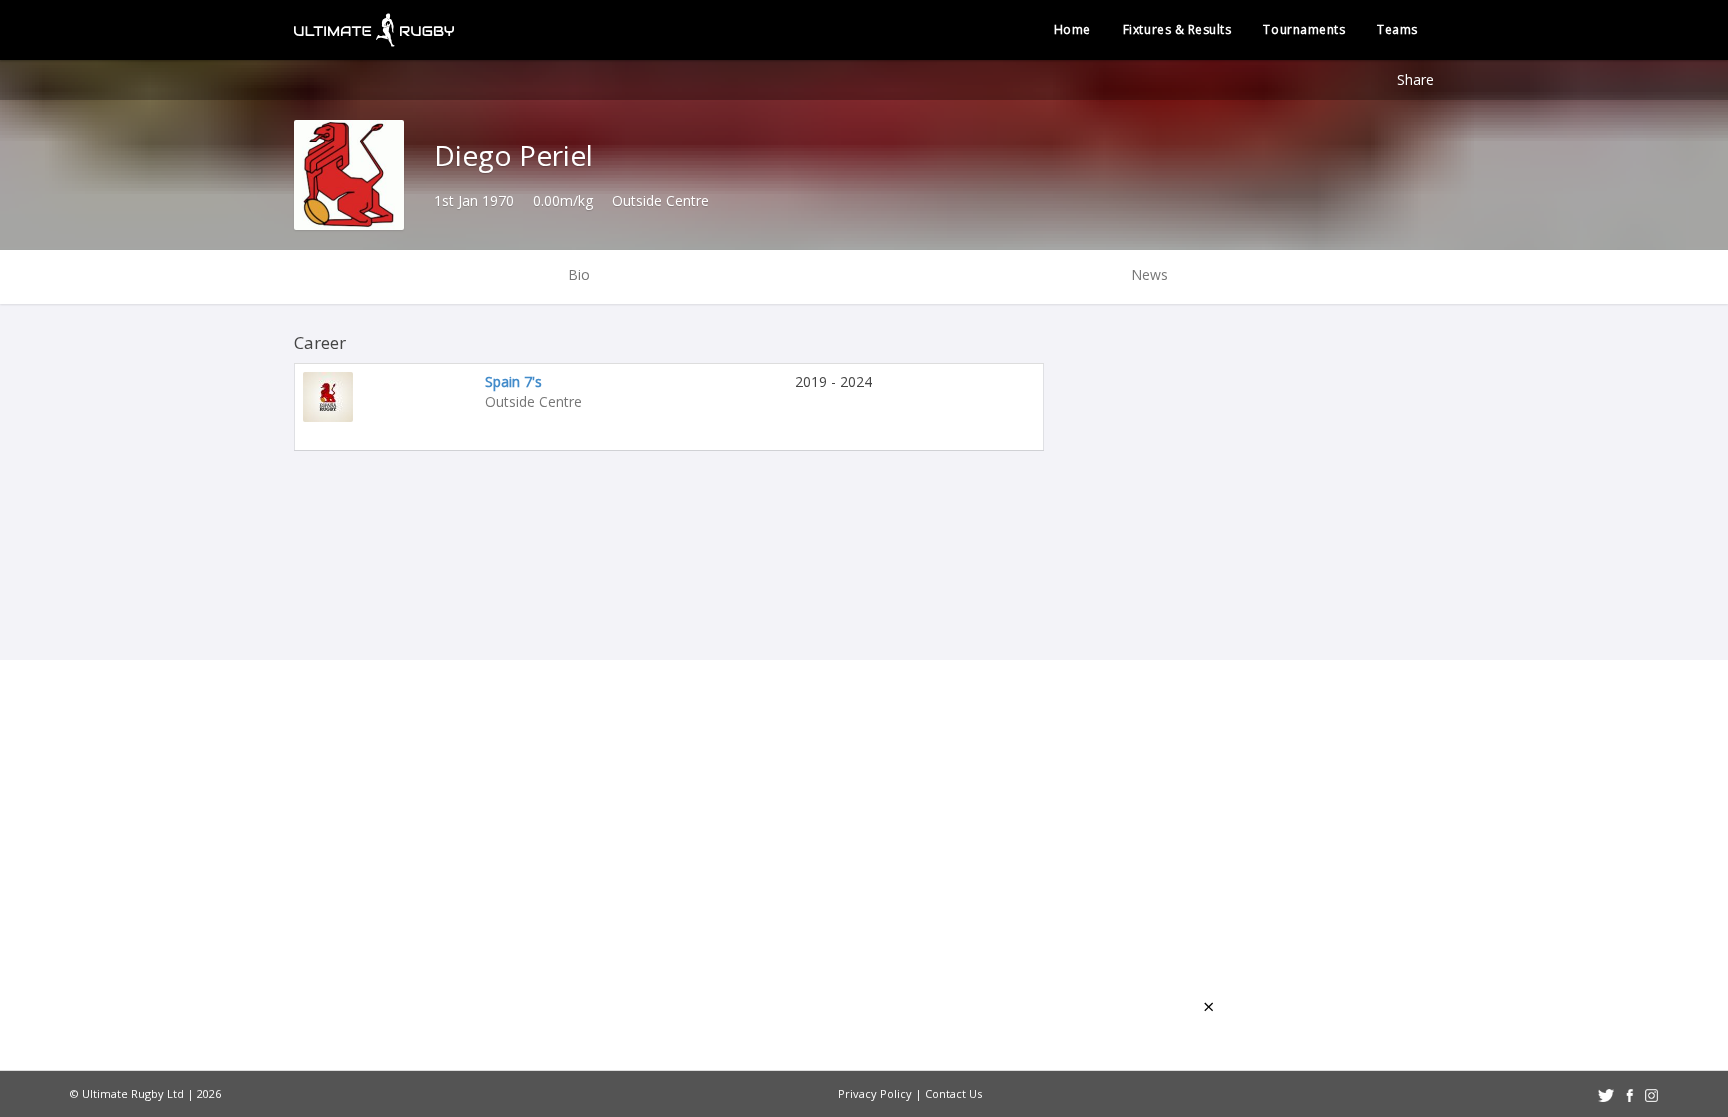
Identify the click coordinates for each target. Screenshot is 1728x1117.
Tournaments (1304, 29)
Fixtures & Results (1177, 29)
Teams (1397, 29)
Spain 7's (513, 381)
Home (1072, 29)
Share (1415, 79)
